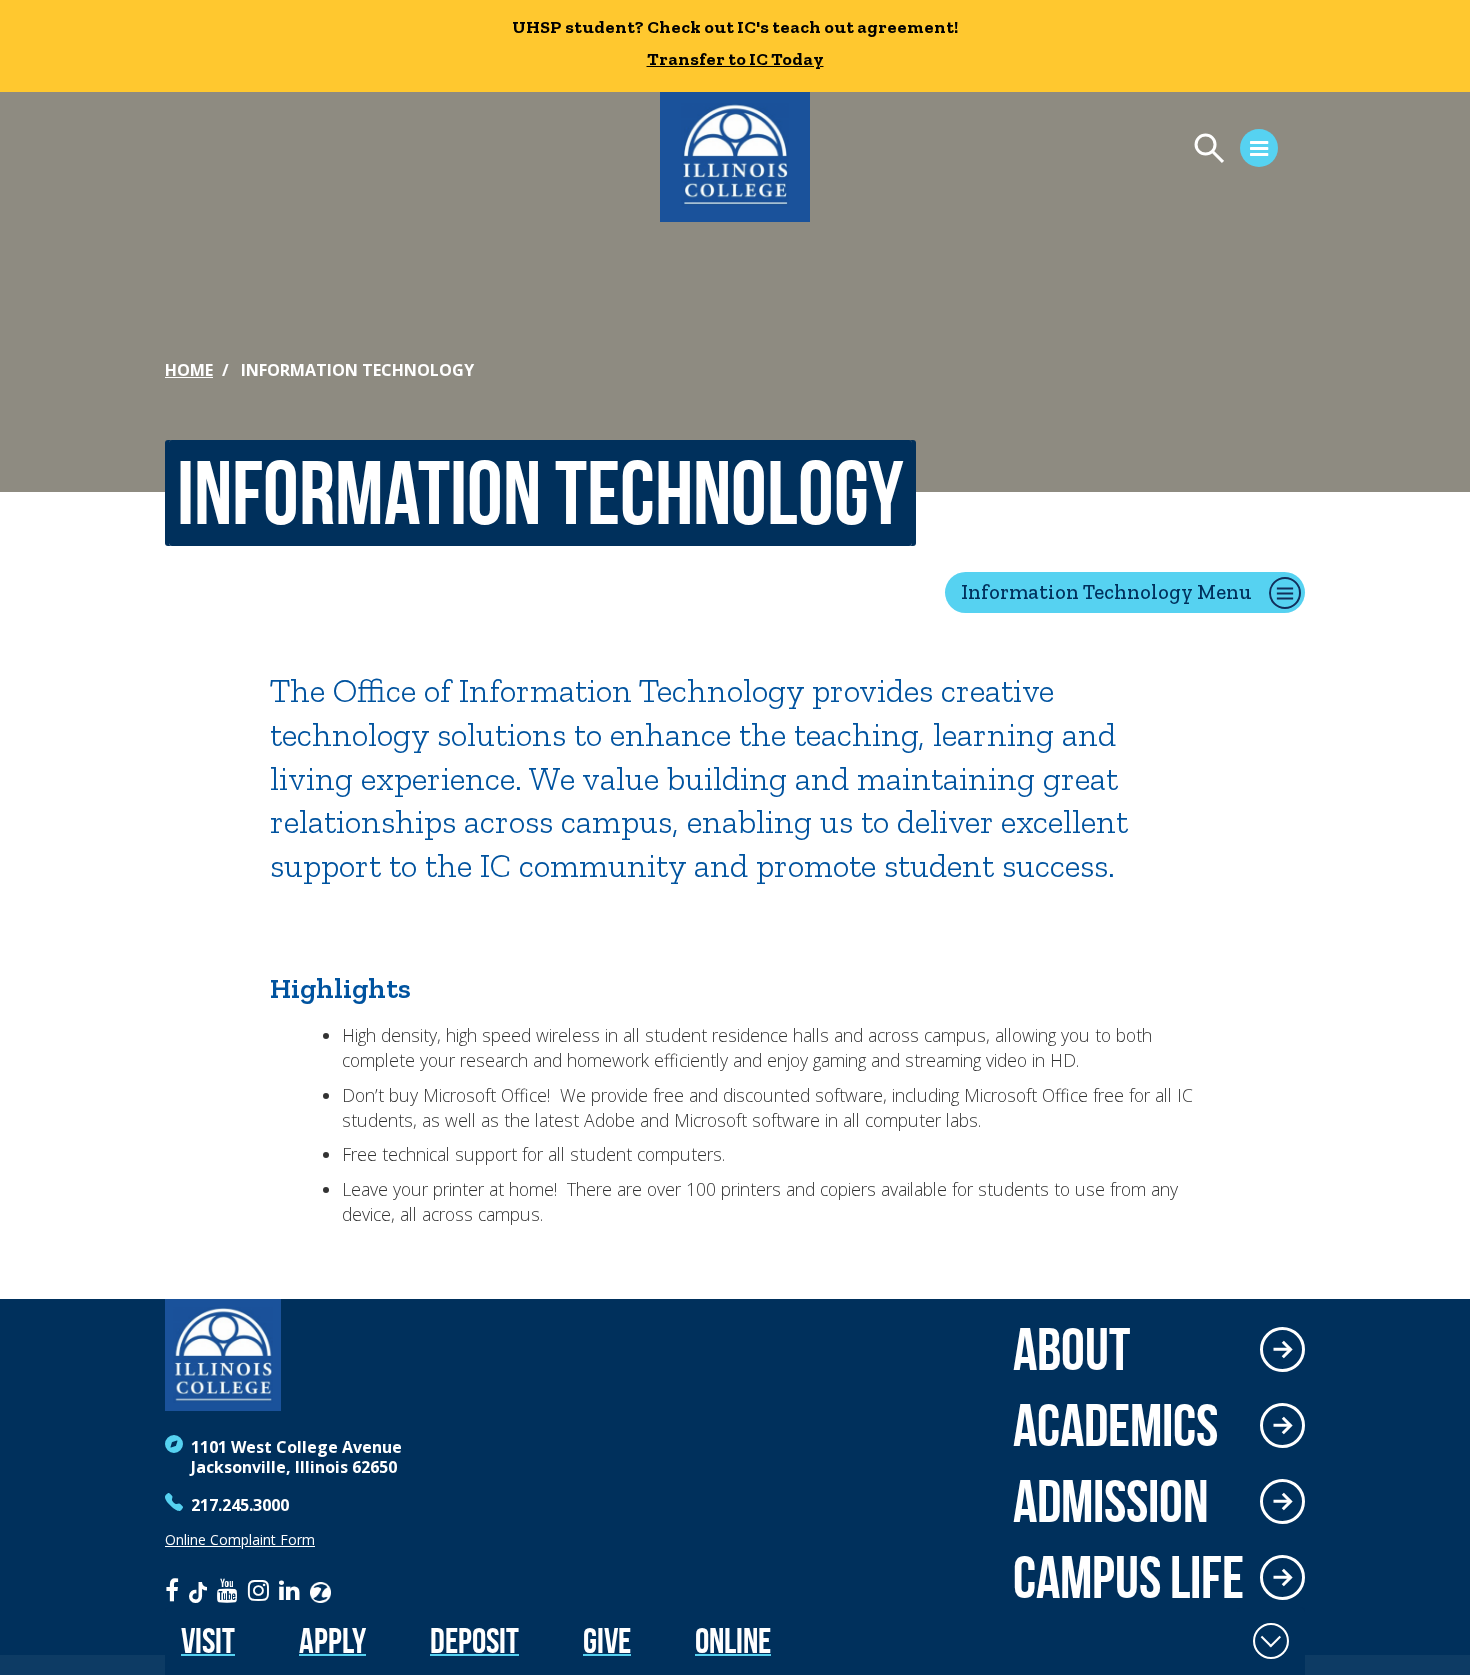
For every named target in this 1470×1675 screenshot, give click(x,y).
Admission (1111, 1501)
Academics (1115, 1425)
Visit (208, 1640)
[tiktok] (198, 1590)
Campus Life (1128, 1577)
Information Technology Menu (1106, 591)
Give (607, 1640)
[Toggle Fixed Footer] (1271, 1641)
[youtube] (227, 1590)
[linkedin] (289, 1590)
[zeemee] (320, 1590)
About (1071, 1349)
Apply (332, 1640)
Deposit (474, 1640)
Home (189, 370)
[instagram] (258, 1590)
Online (733, 1640)
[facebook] (172, 1590)
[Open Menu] (1226, 151)
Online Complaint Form (240, 1540)
